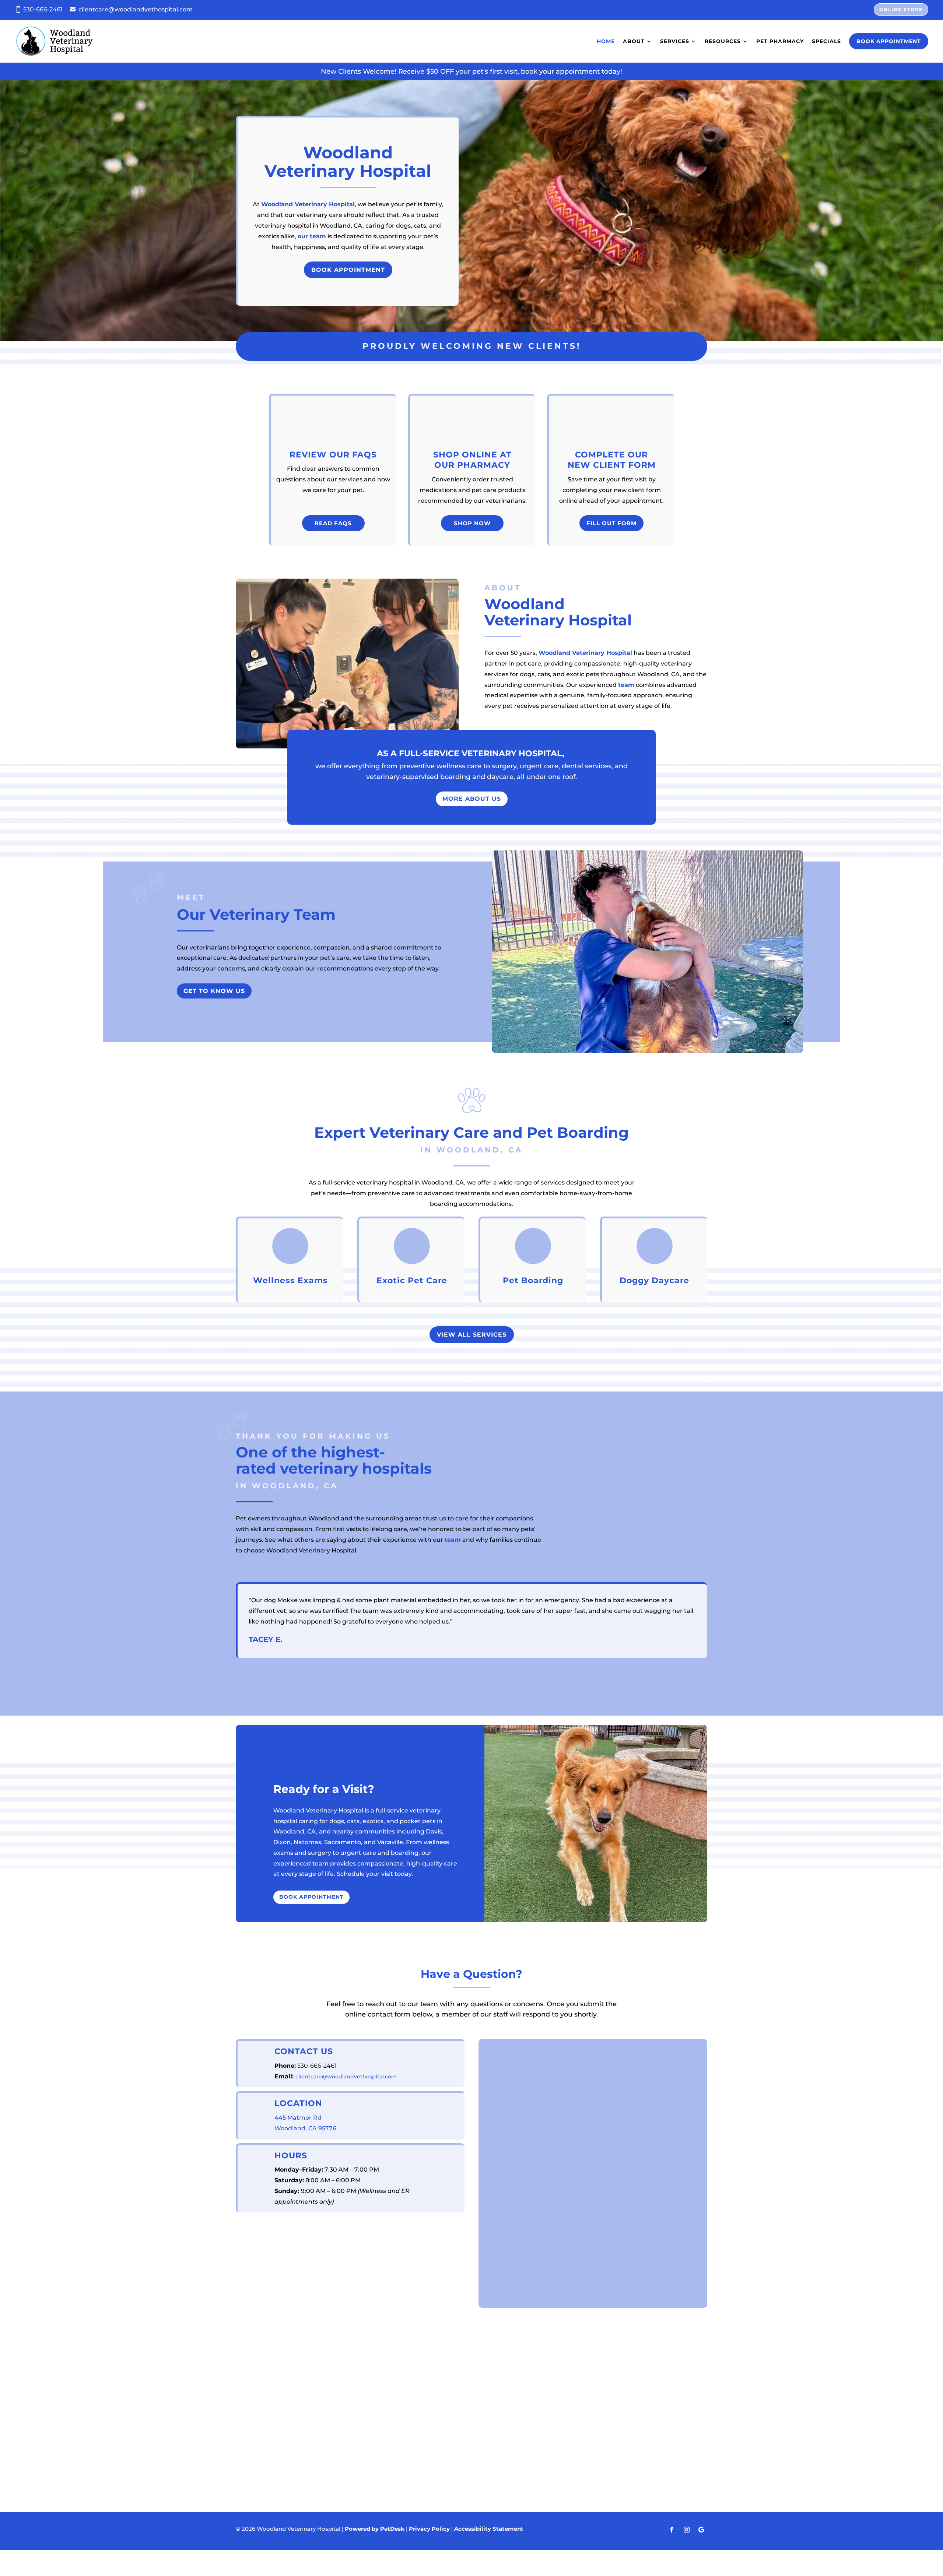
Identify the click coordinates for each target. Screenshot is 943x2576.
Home (606, 41)
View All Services (472, 1335)
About (634, 41)
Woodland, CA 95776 (305, 2128)
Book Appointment (889, 41)
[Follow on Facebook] (672, 2530)
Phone (498, 2115)
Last (602, 2070)
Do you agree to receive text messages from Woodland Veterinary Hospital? (590, 2149)
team (626, 685)
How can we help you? (525, 2213)
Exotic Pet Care (412, 1280)
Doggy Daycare (654, 1280)
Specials (826, 41)
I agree (508, 2164)
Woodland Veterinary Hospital (308, 204)
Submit (508, 2290)
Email (499, 2084)
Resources (723, 41)
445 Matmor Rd (298, 2118)
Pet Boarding (533, 1280)
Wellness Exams (290, 1280)
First (493, 2070)
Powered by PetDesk (375, 2529)
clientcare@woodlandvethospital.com (136, 9)
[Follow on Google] (701, 2530)
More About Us (472, 799)
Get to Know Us (214, 991)
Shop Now (472, 523)
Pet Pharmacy (780, 41)
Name (499, 2046)
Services (675, 41)
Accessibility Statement (489, 2529)
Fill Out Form (611, 523)
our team (312, 236)
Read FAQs (333, 523)
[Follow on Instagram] (687, 2530)
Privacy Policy (572, 2199)
